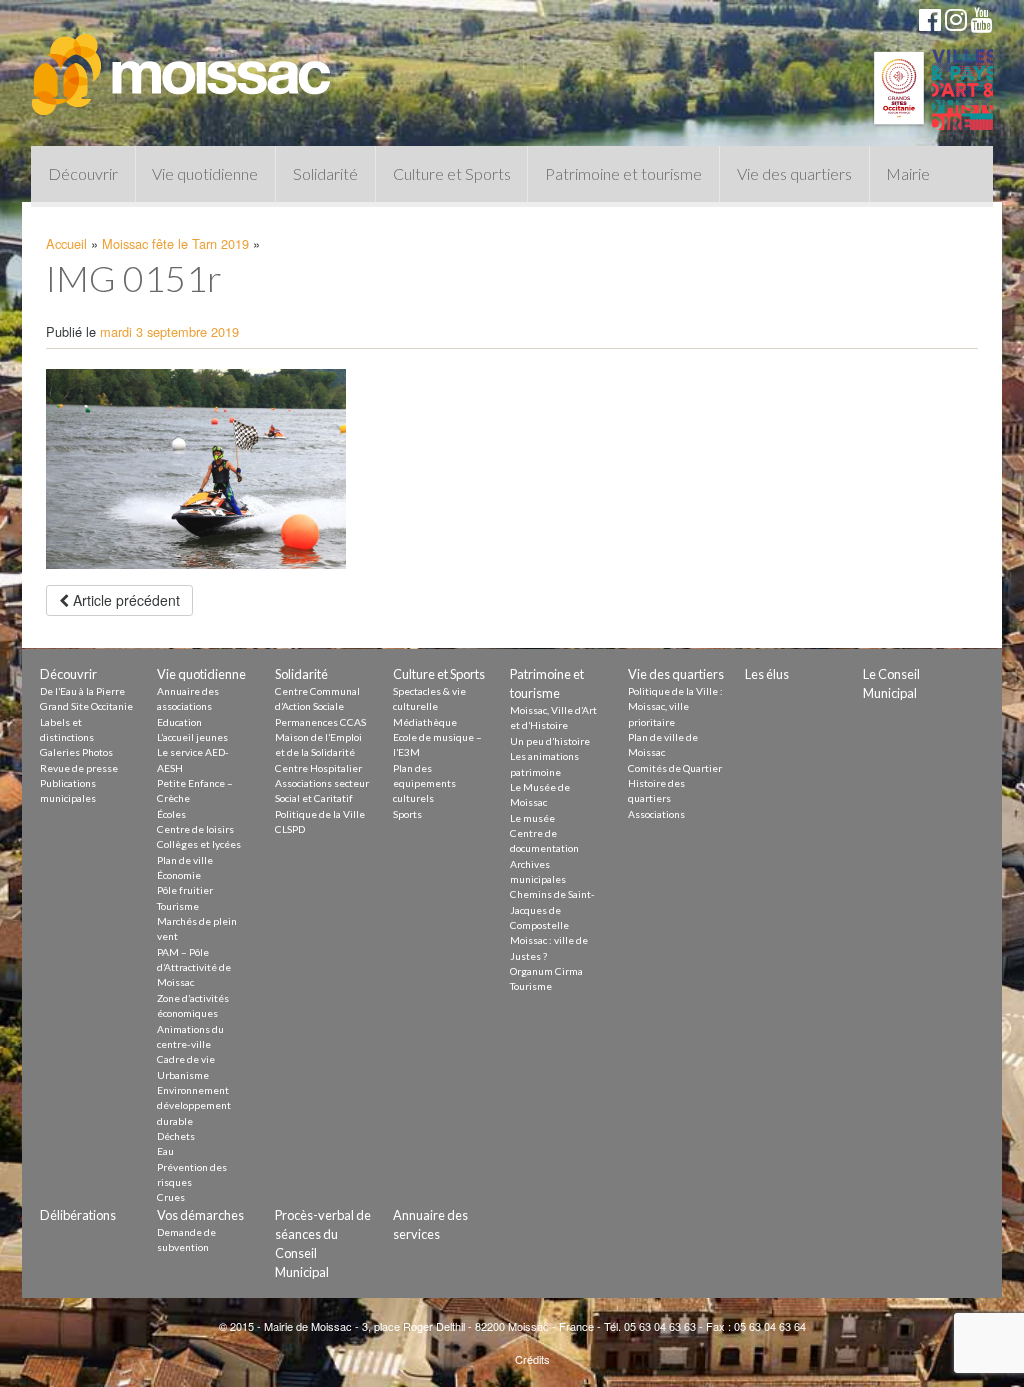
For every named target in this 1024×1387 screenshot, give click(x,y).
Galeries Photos (76, 752)
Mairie (908, 173)
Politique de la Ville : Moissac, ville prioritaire (675, 706)
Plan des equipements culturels (424, 783)
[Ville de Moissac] (183, 65)
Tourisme (178, 906)
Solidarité (325, 173)
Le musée (532, 818)
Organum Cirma (546, 971)
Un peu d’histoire (550, 741)
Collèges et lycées (199, 844)
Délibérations (78, 1215)
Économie (179, 875)
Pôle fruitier (185, 890)
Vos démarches (200, 1215)
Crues (171, 1197)
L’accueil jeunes (192, 737)
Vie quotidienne (205, 173)
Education (179, 722)
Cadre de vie (186, 1059)
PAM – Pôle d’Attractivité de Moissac (194, 967)
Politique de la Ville (320, 814)
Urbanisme (183, 1075)
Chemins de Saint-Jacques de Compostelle (552, 909)
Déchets (176, 1136)
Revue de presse (79, 768)
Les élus (767, 674)
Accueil (66, 243)
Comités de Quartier (675, 768)
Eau (165, 1151)
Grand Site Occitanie (86, 706)
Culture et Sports (452, 173)
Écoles (171, 814)
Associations (656, 814)
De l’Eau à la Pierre (82, 691)
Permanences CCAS (320, 722)
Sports (407, 814)
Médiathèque (425, 722)
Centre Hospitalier (318, 768)
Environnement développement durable (194, 1105)
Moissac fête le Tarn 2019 (175, 243)
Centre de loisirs (195, 829)
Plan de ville (185, 860)
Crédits (532, 1359)
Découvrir (83, 173)
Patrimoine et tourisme (623, 173)
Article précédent (124, 600)
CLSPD (290, 829)
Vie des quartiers (794, 173)
